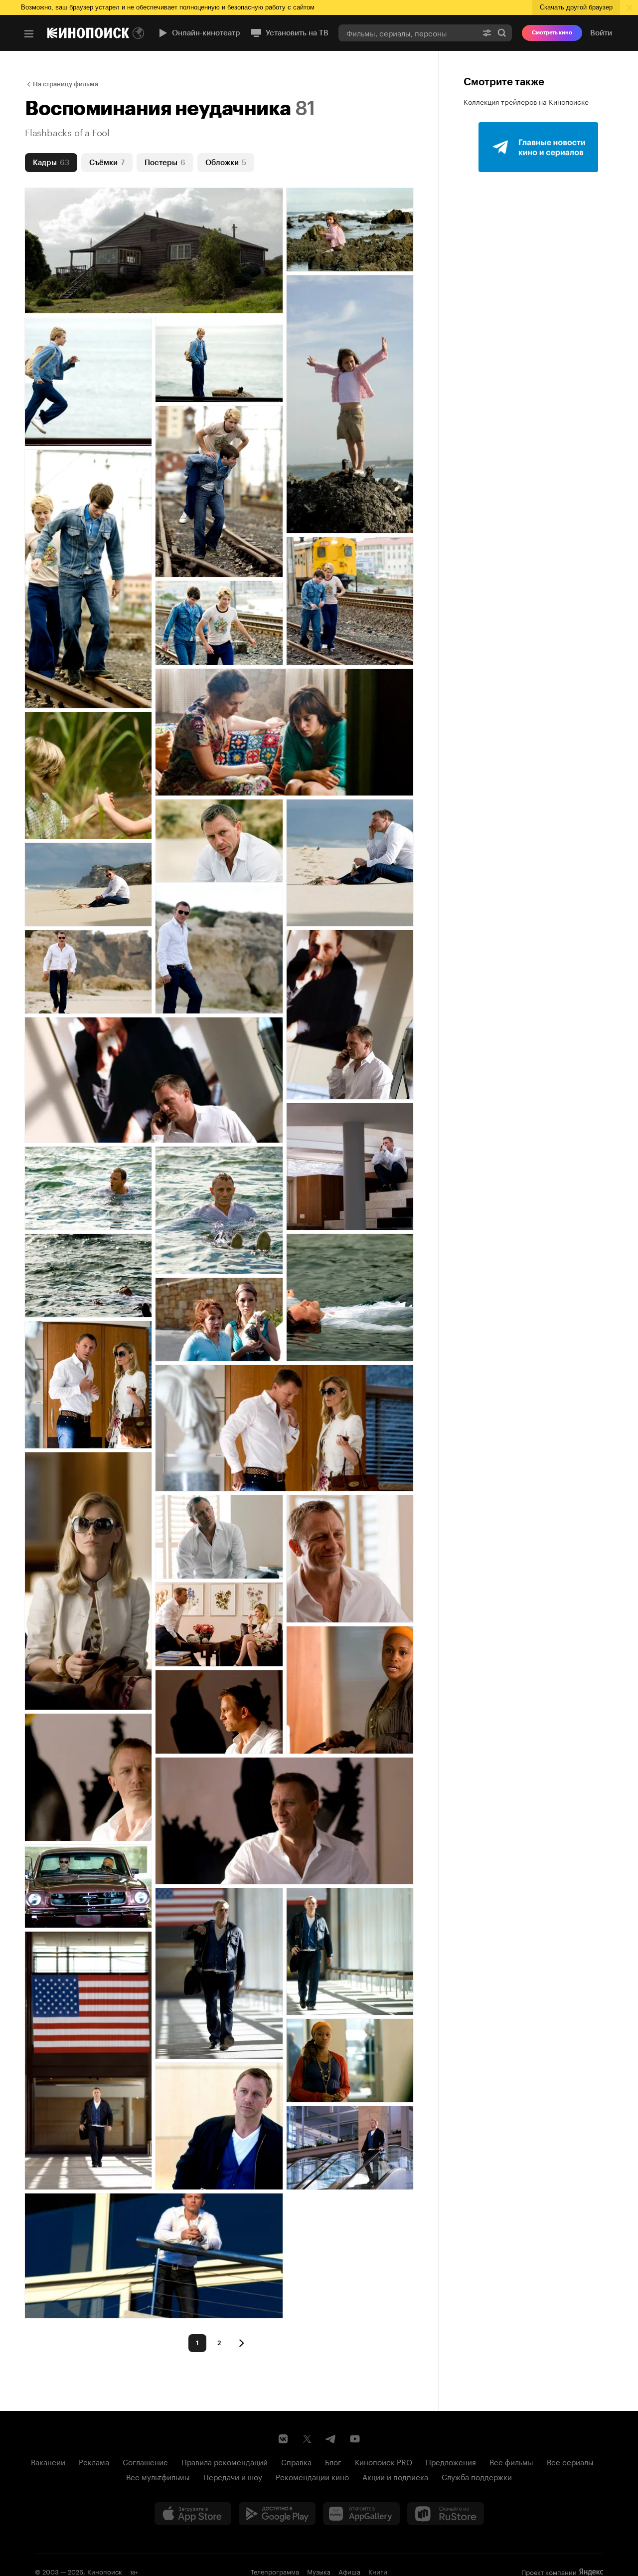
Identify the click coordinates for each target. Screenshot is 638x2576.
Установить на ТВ (297, 33)
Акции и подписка (395, 2476)
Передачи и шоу (233, 2476)
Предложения (451, 2461)
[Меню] (29, 34)
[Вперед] (241, 2343)
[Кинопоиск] (88, 33)
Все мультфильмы (158, 2476)
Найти (502, 33)
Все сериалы (570, 2461)
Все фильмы (511, 2461)
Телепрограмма (275, 2571)
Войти (601, 33)
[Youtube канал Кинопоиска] (355, 2439)
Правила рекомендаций (225, 2461)
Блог (333, 2461)
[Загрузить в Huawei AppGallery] (361, 2514)
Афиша (349, 2571)
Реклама (94, 2461)
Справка (296, 2461)
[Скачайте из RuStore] (446, 2514)
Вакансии (48, 2461)
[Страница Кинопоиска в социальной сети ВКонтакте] (283, 2439)
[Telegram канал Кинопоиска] (331, 2439)
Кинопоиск (105, 2571)
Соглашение (145, 2461)
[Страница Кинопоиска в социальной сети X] (307, 2439)
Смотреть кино (552, 33)
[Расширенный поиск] (487, 33)
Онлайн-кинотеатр (206, 33)
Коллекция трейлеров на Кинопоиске (526, 101)
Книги (378, 2571)
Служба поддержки (477, 2476)
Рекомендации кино (312, 2476)
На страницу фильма (66, 84)
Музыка (319, 2571)
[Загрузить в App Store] (193, 2514)
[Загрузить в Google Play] (277, 2514)
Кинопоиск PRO (384, 2461)
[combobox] (408, 33)
